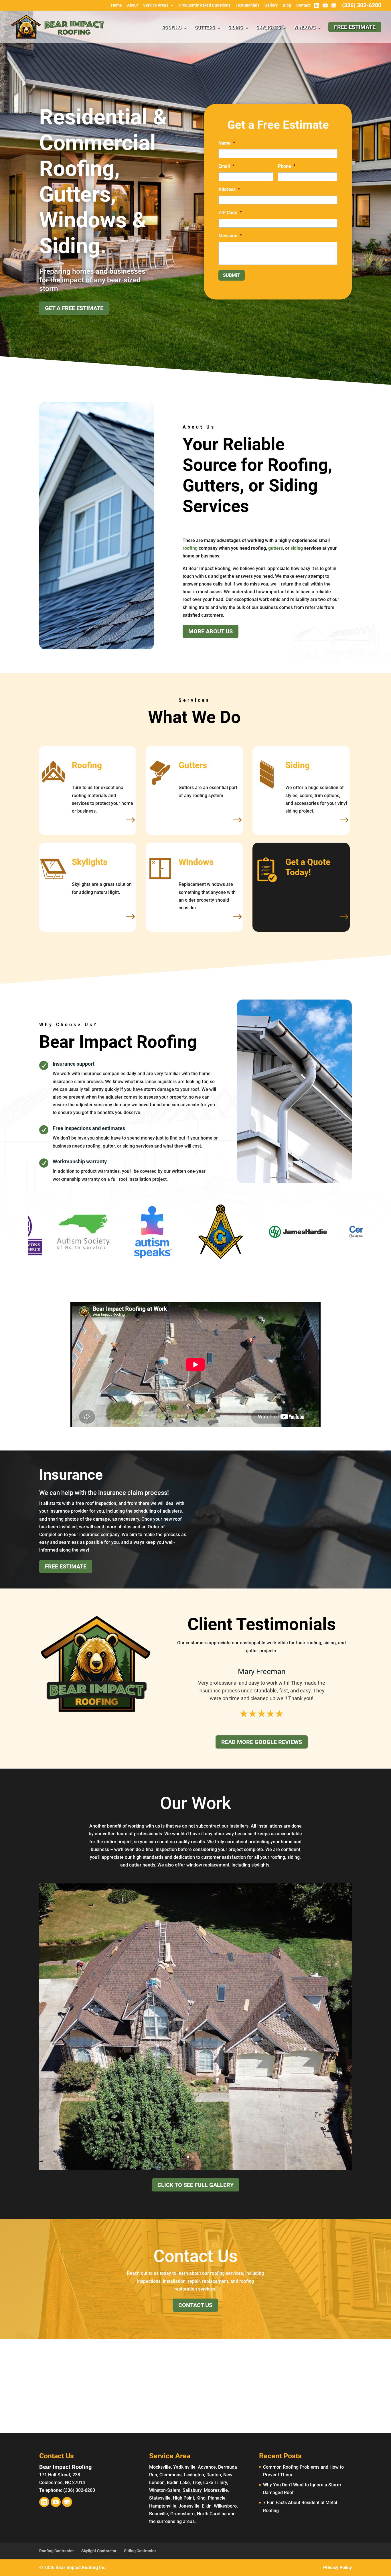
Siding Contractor (140, 2551)
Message (230, 236)
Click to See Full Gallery (195, 2185)
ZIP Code (230, 213)
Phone (287, 166)
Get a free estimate (74, 308)
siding (297, 548)
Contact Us (195, 2305)
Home (116, 5)
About (133, 5)
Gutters (205, 28)
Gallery (271, 5)
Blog (287, 5)
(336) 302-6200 (362, 5)
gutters (276, 548)
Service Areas (156, 5)
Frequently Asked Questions (205, 5)
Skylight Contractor (99, 2551)
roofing (190, 548)
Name (227, 143)
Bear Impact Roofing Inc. (81, 2568)
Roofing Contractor (57, 2551)
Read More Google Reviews (262, 1742)
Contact (303, 5)
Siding (235, 28)
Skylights (268, 28)
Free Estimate (66, 1566)
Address (229, 189)
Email (226, 166)
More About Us (211, 631)
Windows (304, 28)
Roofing (171, 28)
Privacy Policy (337, 2568)
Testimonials (247, 5)
